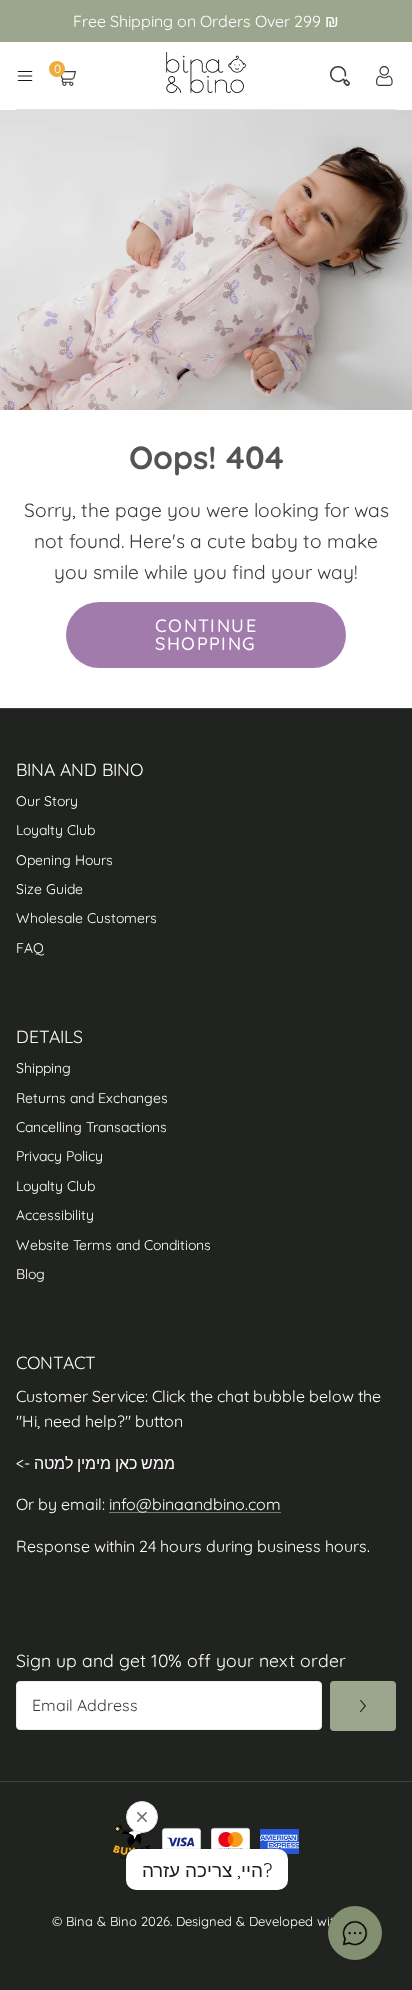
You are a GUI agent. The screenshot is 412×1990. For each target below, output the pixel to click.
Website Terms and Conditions (113, 1245)
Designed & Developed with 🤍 (268, 1921)
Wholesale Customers (86, 918)
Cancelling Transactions (91, 1127)
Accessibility (57, 1215)
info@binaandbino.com (195, 1504)
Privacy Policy (59, 1156)
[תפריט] (25, 76)
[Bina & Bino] (206, 72)
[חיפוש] (340, 76)
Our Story (47, 801)
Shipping (43, 1068)
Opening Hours (64, 860)
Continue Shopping (206, 634)
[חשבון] (384, 76)
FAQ (30, 948)
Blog (30, 1274)
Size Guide (49, 889)
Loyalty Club (55, 830)
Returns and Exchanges (92, 1098)
